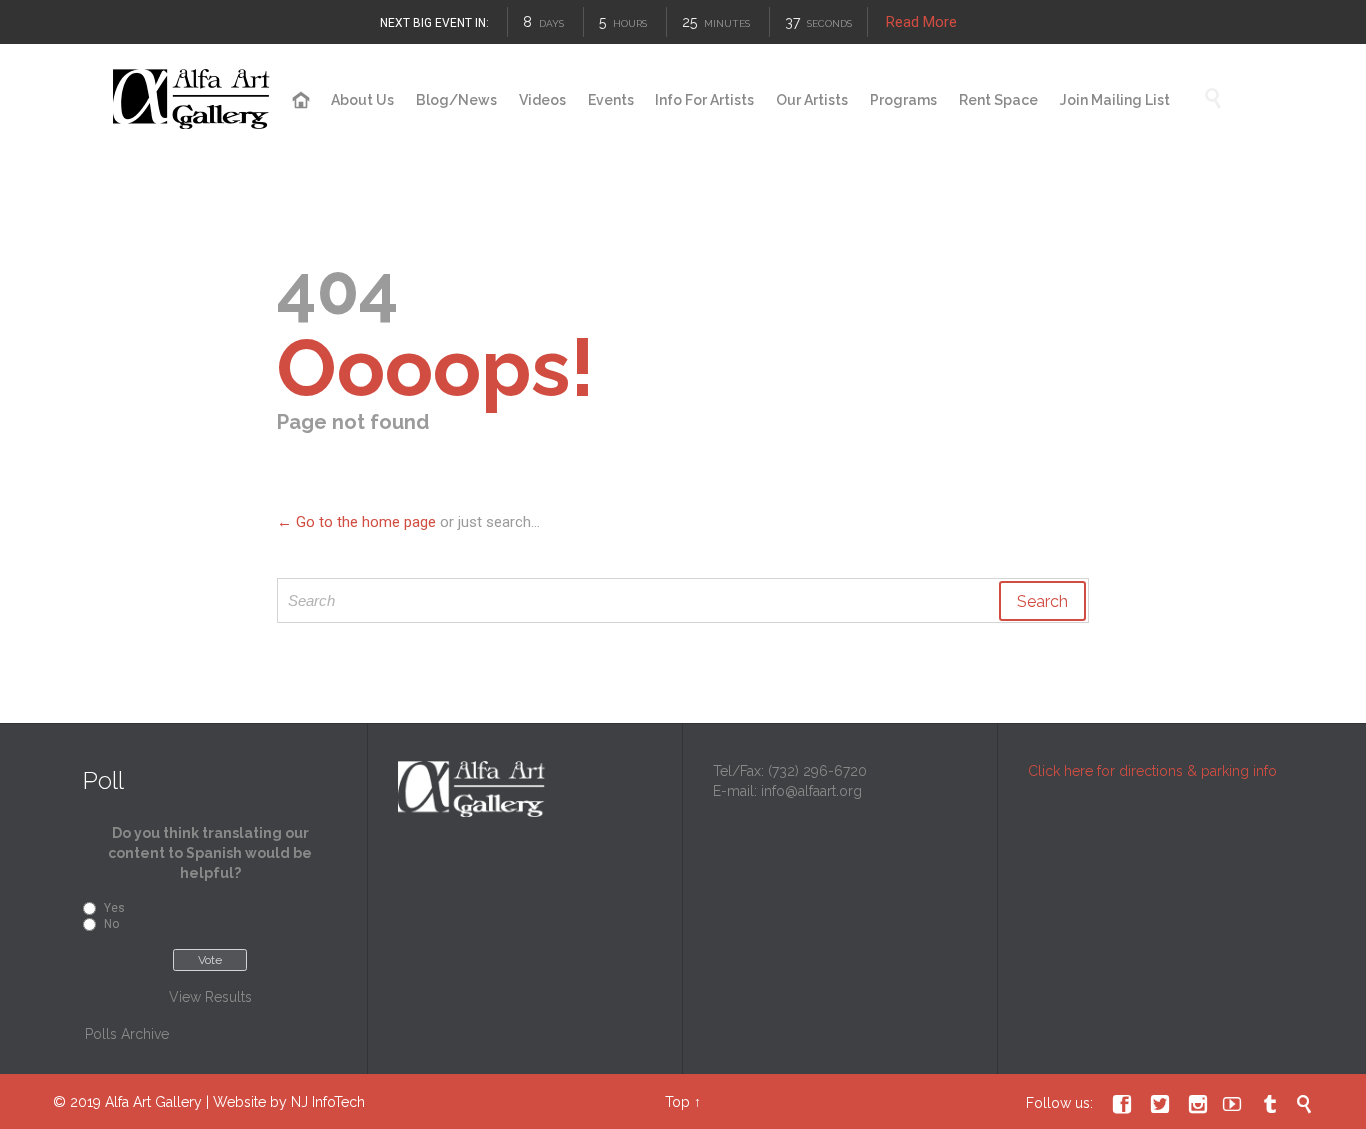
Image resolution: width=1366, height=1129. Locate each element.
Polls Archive (127, 1034)
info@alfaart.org (811, 791)
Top (677, 1102)
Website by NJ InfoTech (289, 1102)
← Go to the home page (356, 522)
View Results (210, 997)
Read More (921, 22)
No (111, 924)
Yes (114, 908)
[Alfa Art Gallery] (193, 99)
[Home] (301, 101)
